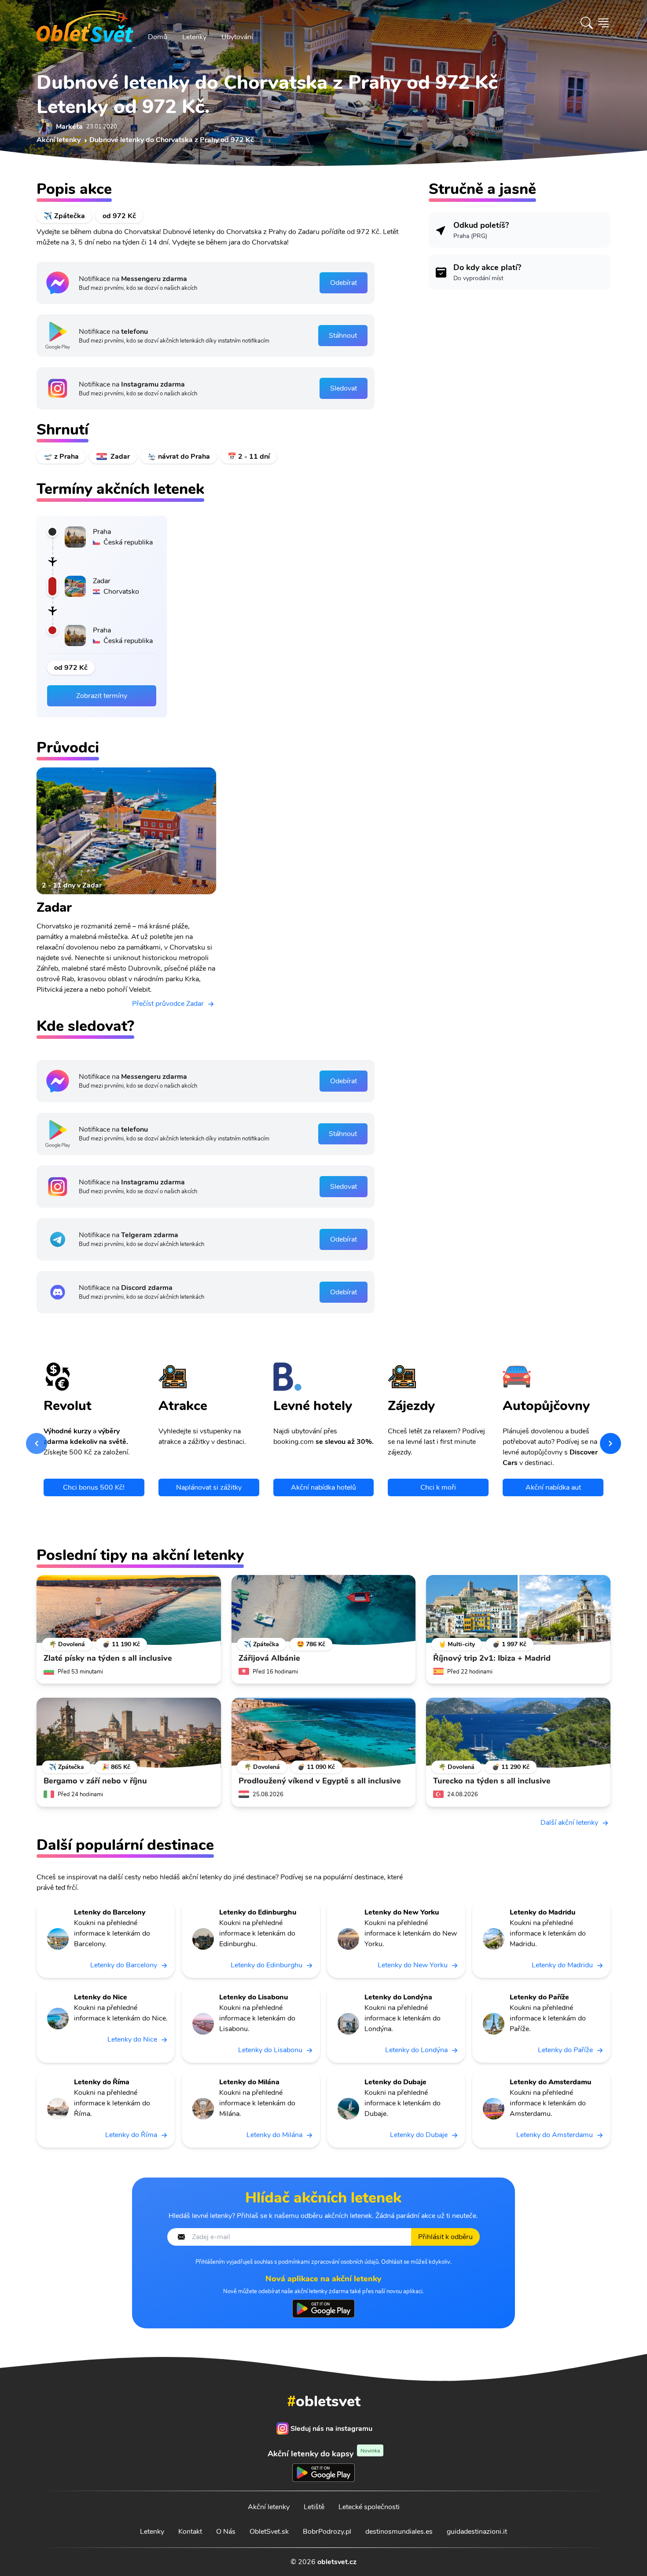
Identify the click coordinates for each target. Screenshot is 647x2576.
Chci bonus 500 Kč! (94, 1487)
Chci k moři (438, 1487)
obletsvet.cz (337, 2562)
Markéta (69, 127)
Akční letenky (269, 2507)
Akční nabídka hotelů (323, 1487)
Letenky (194, 37)
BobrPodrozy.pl (327, 2532)
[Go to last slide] (37, 1443)
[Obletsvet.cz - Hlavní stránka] (85, 23)
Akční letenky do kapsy (324, 2454)
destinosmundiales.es (399, 2532)
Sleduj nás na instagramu (331, 2429)
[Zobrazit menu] (603, 23)
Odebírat (344, 283)
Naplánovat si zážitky (209, 1487)
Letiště (314, 2507)
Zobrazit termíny (102, 696)
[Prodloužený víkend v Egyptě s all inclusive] (324, 1733)
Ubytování (237, 37)
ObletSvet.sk (269, 2532)
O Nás (226, 2532)
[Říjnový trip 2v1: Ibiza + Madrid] (518, 1610)
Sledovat (344, 388)
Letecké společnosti (369, 2507)
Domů (158, 37)
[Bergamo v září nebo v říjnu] (129, 1733)
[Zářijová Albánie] (324, 1610)
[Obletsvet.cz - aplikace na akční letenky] (323, 2309)
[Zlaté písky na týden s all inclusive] (129, 1610)
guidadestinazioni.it (477, 2532)
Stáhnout (343, 336)
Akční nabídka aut (553, 1487)
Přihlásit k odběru (445, 2237)
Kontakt (190, 2532)
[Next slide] (610, 1443)
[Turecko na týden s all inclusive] (518, 1733)
